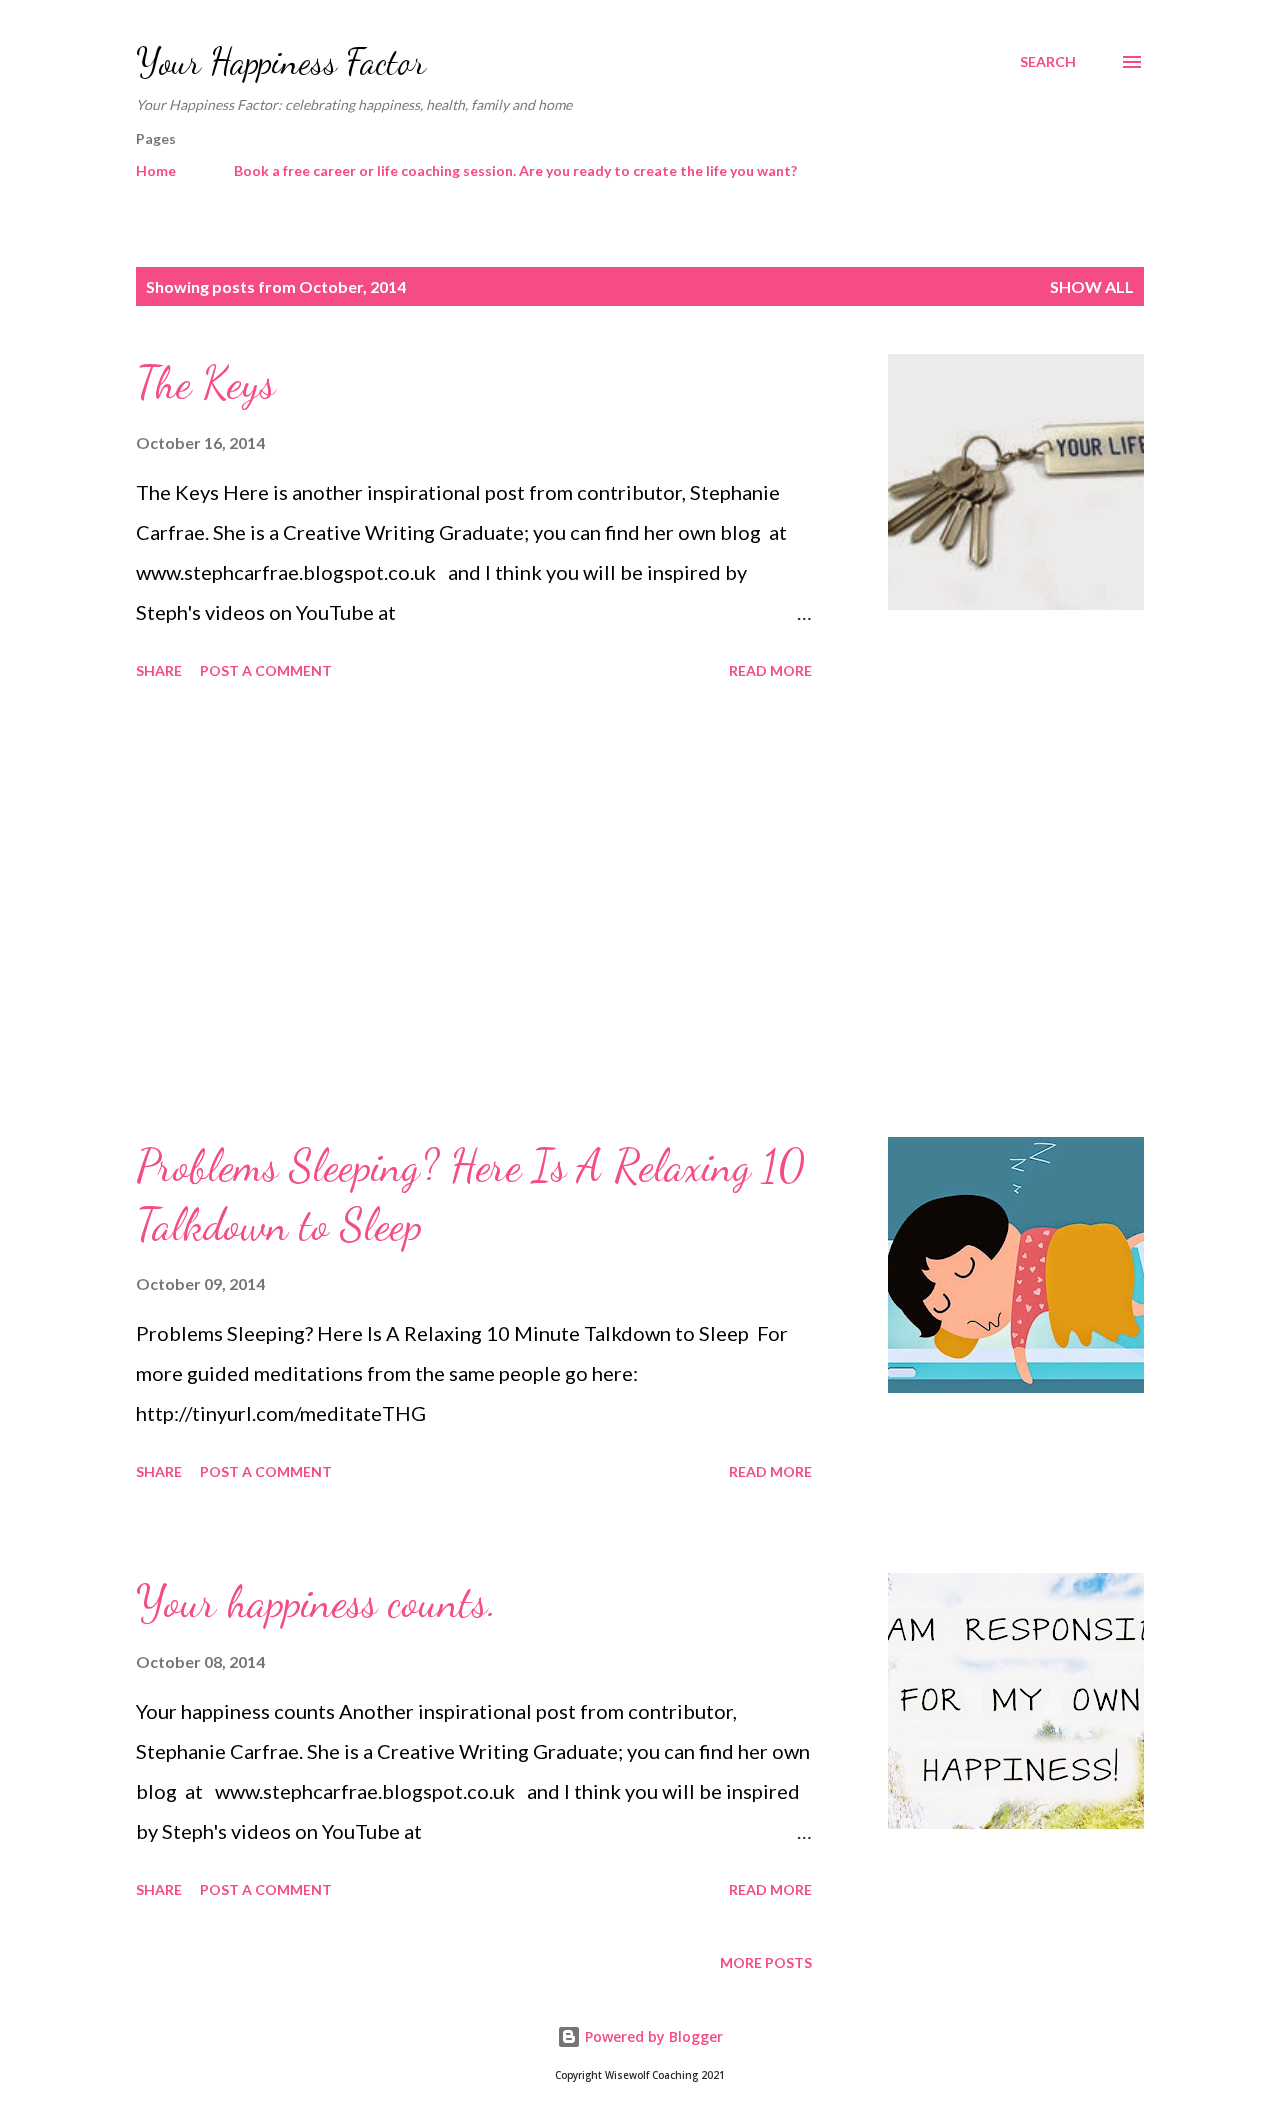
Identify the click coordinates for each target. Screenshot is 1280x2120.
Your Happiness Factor (281, 61)
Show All (1092, 286)
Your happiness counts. (316, 1602)
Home (156, 170)
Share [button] (159, 670)
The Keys (205, 383)
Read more (770, 670)
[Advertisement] (474, 912)
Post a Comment (266, 670)
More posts (766, 1962)
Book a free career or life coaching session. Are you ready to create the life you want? (515, 170)
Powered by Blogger (652, 2036)
